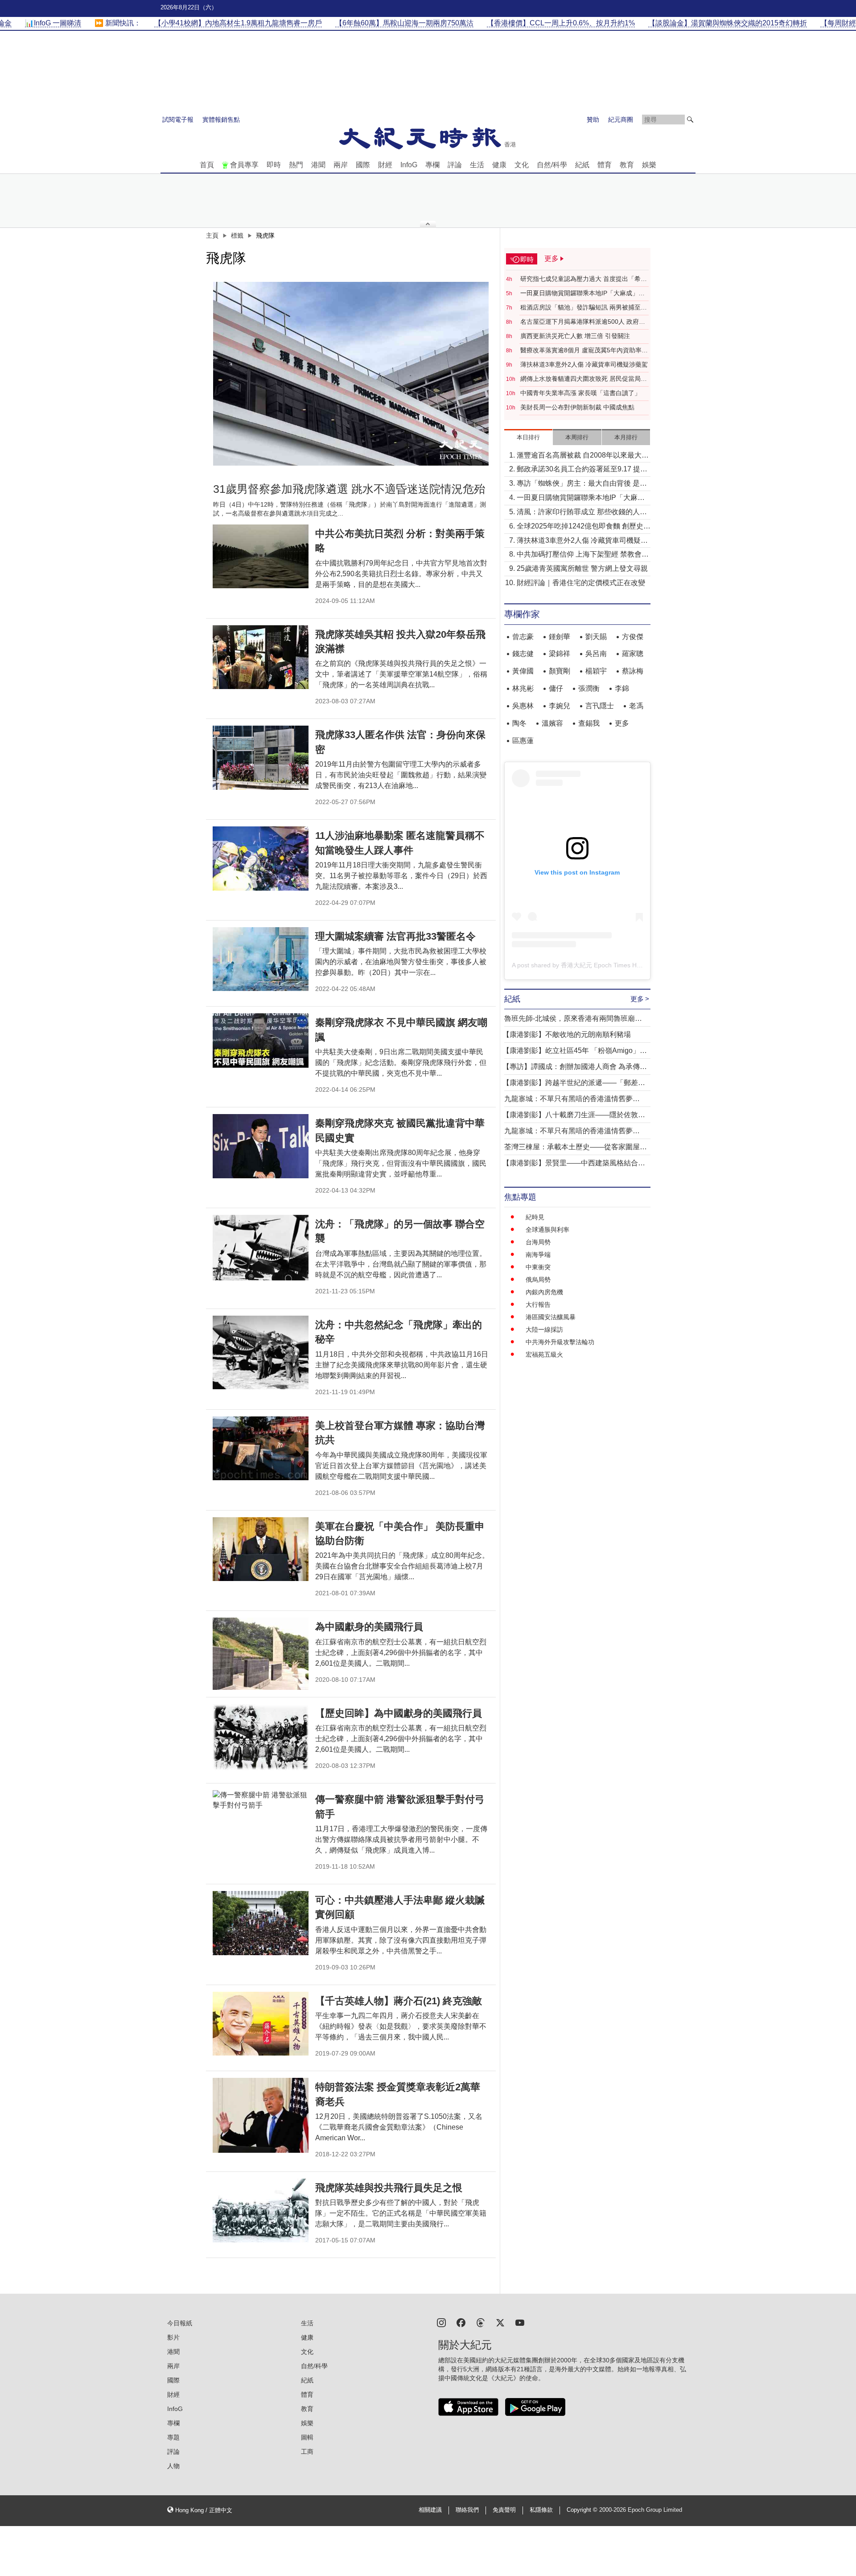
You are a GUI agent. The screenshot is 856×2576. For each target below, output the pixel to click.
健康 (499, 165)
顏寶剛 (560, 671)
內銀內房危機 (544, 1292)
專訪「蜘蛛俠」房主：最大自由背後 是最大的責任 (582, 484)
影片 (173, 2337)
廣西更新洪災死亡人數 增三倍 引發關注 (575, 336)
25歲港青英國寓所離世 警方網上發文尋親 (582, 568)
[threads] (481, 2322)
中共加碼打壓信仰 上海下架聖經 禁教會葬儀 (583, 555)
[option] (351, 374)
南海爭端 (538, 1255)
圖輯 (307, 2437)
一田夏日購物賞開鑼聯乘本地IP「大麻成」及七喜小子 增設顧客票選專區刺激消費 (582, 293)
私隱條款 (541, 2510)
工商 (307, 2452)
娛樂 (649, 165)
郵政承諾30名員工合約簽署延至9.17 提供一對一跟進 (582, 470)
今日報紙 (180, 2323)
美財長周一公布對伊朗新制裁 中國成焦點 (577, 407)
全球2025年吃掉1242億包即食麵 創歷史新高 (584, 527)
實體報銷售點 (221, 120)
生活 (477, 165)
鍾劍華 (560, 637)
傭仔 (556, 688)
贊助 (593, 120)
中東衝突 (538, 1267)
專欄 (432, 165)
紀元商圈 (621, 120)
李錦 (622, 688)
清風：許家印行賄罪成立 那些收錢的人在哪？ (582, 513)
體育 (605, 165)
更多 (622, 723)
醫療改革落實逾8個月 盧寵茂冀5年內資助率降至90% (584, 351)
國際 (363, 165)
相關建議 (430, 2510)
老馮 (636, 706)
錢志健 (523, 654)
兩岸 (341, 165)
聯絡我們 (467, 2510)
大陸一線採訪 (544, 1329)
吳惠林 (523, 706)
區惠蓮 (523, 741)
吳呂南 (596, 654)
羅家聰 (633, 654)
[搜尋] (690, 120)
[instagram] (441, 2322)
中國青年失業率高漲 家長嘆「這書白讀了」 (580, 393)
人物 (173, 2466)
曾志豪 (523, 637)
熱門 (296, 165)
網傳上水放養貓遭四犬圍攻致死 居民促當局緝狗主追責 (584, 379)
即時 (274, 165)
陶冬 (519, 723)
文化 (522, 165)
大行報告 (538, 1305)
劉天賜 (596, 637)
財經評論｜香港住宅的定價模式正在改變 (581, 583)
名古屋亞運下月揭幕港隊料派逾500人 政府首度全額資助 (583, 322)
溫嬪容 (552, 723)
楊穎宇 (596, 671)
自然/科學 (552, 165)
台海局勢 (538, 1242)
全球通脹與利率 (547, 1230)
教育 (627, 165)
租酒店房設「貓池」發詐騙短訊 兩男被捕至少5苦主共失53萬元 (584, 308)
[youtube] (520, 2322)
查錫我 (589, 723)
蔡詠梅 (633, 671)
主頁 (212, 235)
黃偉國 (523, 671)
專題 (173, 2437)
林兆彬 (523, 688)
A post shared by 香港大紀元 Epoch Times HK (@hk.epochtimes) (603, 965)
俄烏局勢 (538, 1280)
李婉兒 (560, 706)
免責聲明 (504, 2510)
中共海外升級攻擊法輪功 (560, 1342)
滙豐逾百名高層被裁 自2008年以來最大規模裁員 (583, 456)
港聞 (318, 165)
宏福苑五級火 (544, 1354)
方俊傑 (633, 637)
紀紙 (582, 165)
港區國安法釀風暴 (551, 1317)
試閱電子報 (178, 120)
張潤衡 (589, 688)
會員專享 (244, 165)
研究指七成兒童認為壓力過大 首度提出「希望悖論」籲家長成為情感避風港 (584, 279)
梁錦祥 (560, 654)
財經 (385, 165)
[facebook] (461, 2322)
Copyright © (583, 2510)
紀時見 (535, 1217)
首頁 (207, 165)
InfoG (409, 165)
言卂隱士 (600, 706)
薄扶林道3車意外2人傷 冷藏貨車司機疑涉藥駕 (584, 364)
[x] (500, 2322)
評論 (455, 165)
